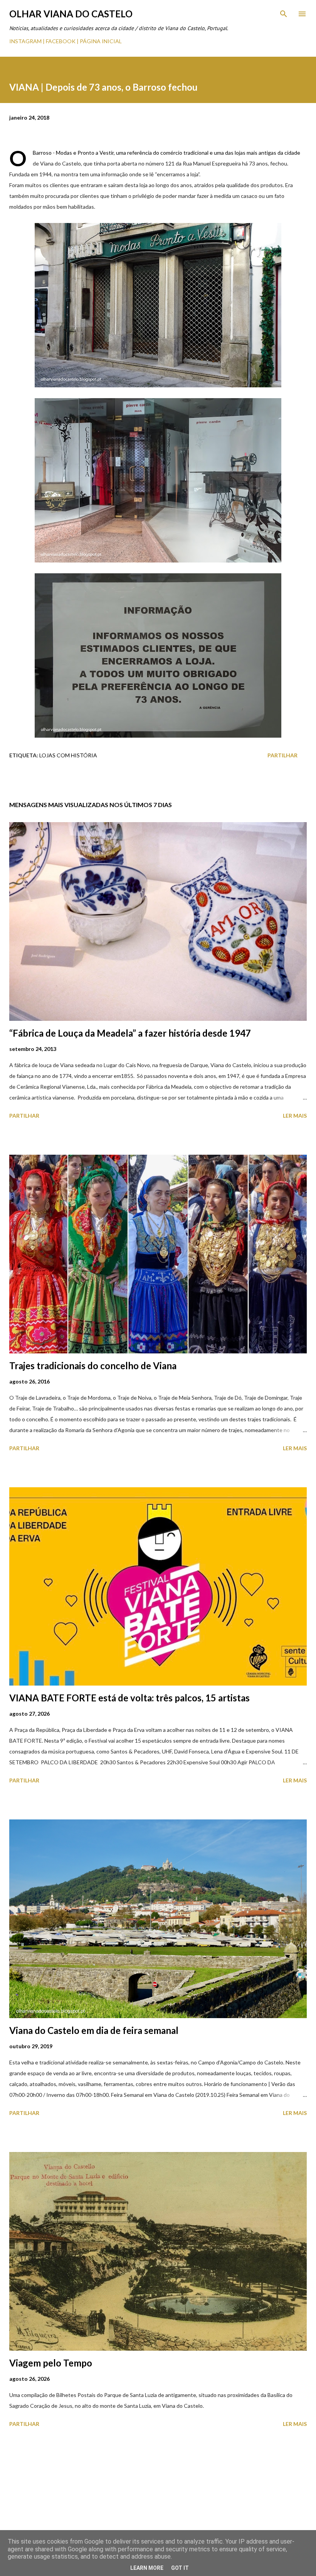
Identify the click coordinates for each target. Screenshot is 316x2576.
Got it (180, 2568)
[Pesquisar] (284, 14)
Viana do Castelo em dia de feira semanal (94, 2030)
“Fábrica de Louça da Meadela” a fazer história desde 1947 (130, 1033)
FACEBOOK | (62, 41)
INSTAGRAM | (28, 41)
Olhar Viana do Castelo (71, 14)
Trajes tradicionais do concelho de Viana (93, 1366)
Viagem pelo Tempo (51, 2363)
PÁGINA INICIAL (101, 41)
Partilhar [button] (282, 755)
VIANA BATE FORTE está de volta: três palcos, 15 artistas (129, 1698)
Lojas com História (68, 755)
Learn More (147, 2568)
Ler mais (295, 1116)
